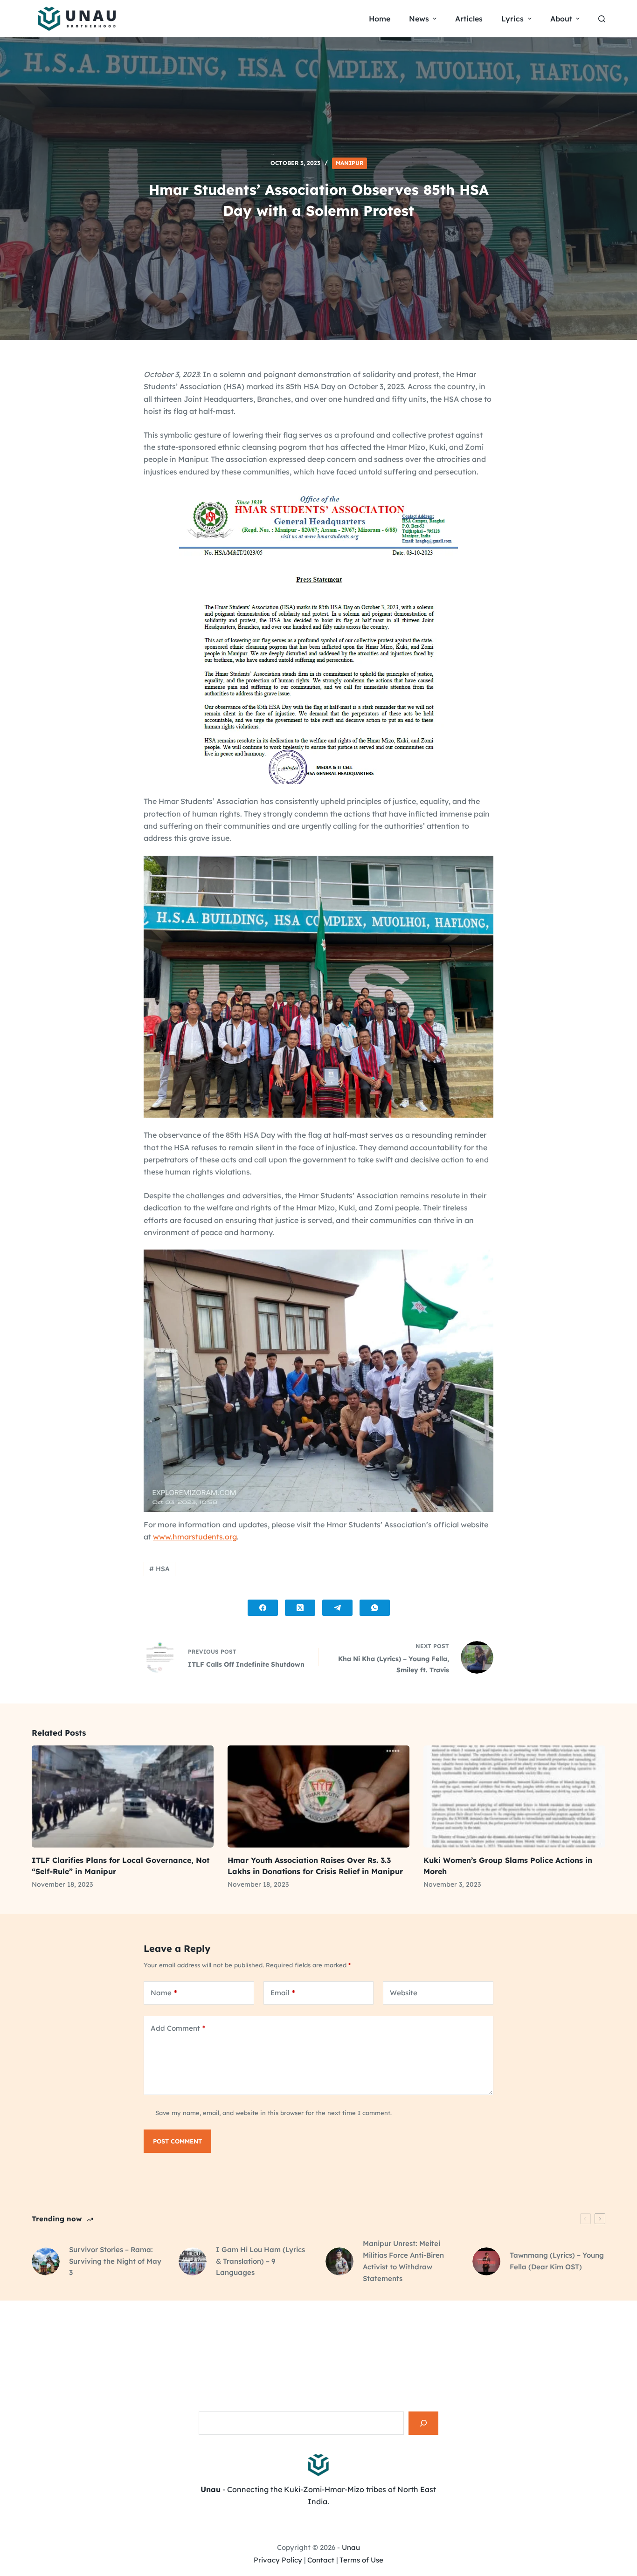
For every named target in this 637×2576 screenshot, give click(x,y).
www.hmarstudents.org (195, 1537)
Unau (351, 2547)
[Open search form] (602, 19)
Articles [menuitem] (469, 19)
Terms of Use (361, 2560)
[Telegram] (337, 1608)
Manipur (350, 163)
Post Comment (177, 2141)
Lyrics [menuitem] (512, 19)
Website (404, 1993)
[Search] (423, 2423)
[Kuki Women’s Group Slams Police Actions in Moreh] (514, 1796)
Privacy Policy (278, 2560)
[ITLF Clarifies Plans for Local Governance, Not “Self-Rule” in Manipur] (123, 1796)
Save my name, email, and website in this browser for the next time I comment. (273, 2113)
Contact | (322, 2560)
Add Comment (178, 2028)
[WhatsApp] (375, 1608)
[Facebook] (263, 1608)
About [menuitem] (561, 19)
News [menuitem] (419, 19)
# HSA (159, 1569)
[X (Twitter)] (300, 1608)
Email (283, 1993)
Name (164, 1993)
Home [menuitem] (380, 19)
